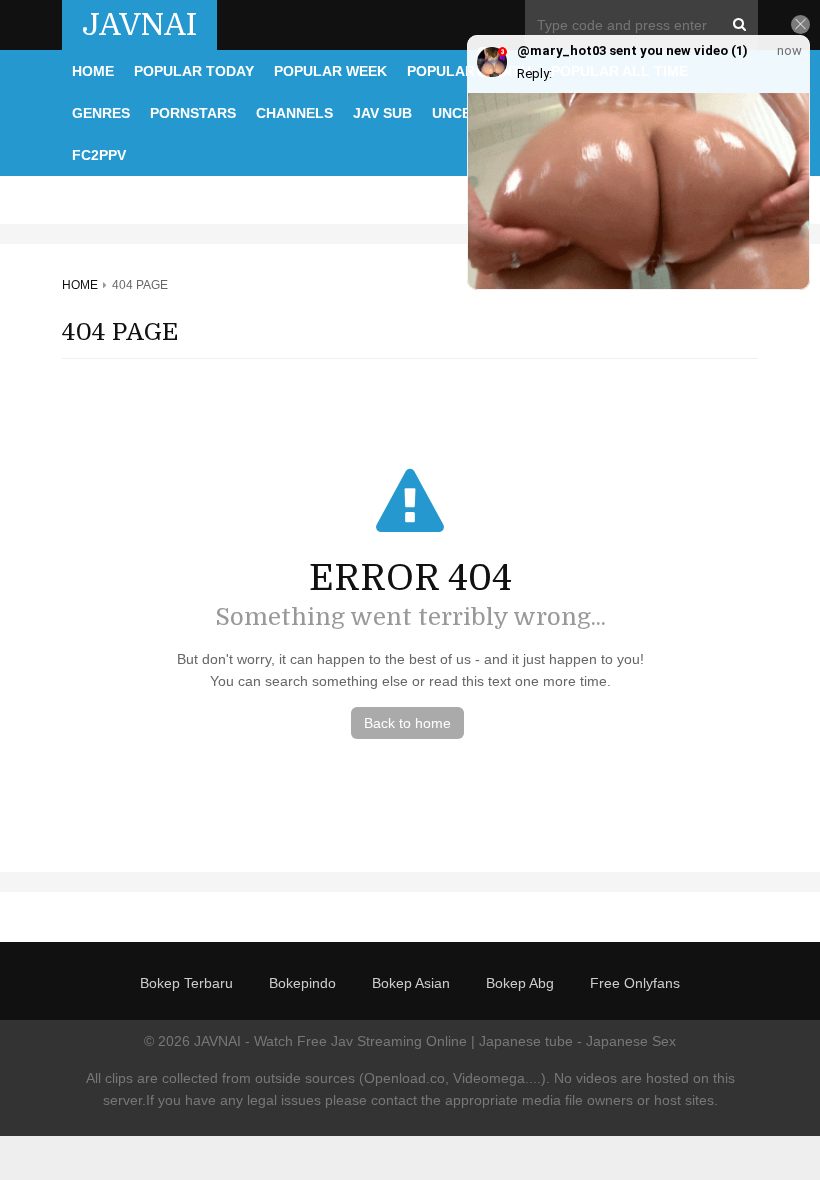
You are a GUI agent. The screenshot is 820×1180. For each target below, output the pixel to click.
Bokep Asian (411, 983)
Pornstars (193, 113)
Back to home (407, 723)
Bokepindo (302, 983)
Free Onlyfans (635, 983)
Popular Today (194, 71)
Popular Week (330, 71)
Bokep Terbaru (186, 983)
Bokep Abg (520, 983)
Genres (101, 113)
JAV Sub (382, 113)
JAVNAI (139, 25)
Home (93, 71)
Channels (294, 113)
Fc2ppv (99, 155)
